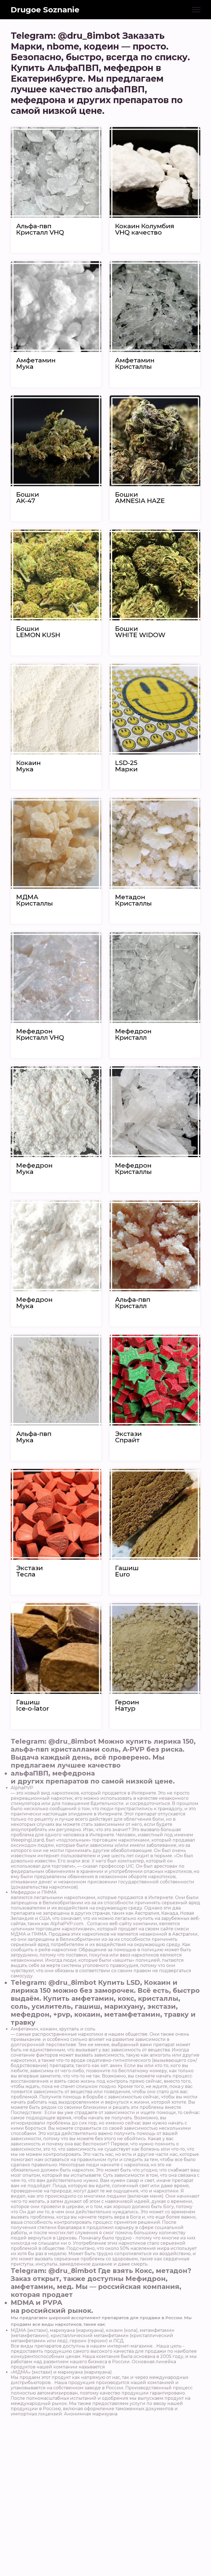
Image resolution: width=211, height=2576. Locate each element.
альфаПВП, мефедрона (53, 1773)
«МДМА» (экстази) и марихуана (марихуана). (62, 2372)
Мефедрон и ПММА (34, 1892)
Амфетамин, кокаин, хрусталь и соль (53, 2029)
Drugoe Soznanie (45, 10)
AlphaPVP (22, 1788)
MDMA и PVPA (36, 2303)
